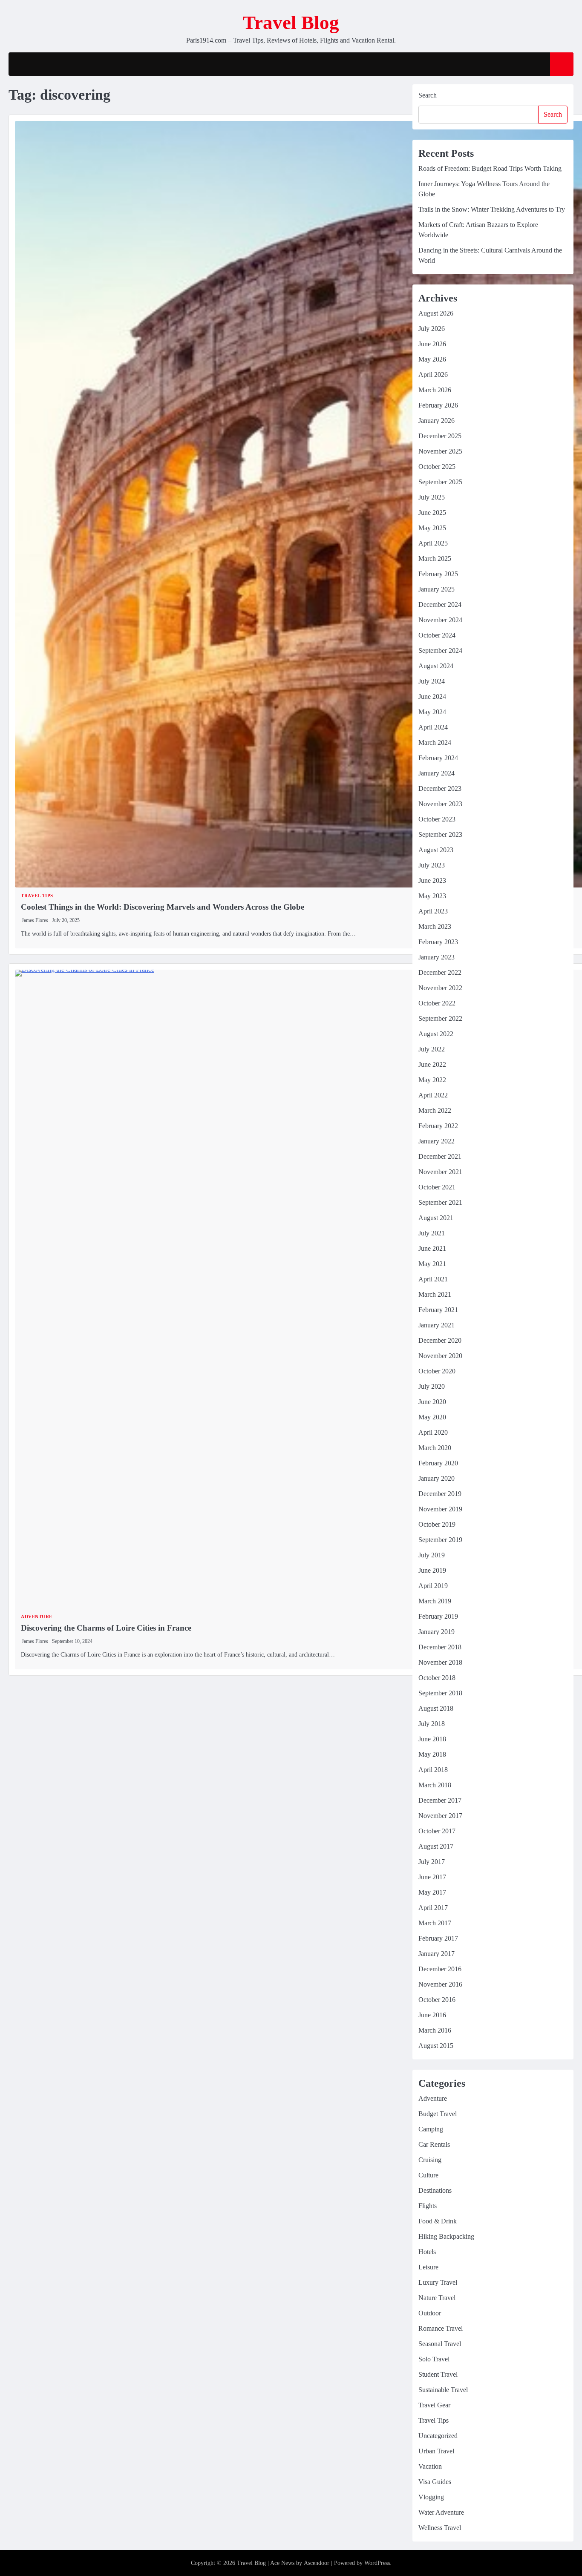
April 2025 (433, 543)
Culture (428, 2175)
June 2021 (432, 1248)
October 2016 (437, 2000)
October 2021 (437, 1187)
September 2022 (440, 1018)
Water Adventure (441, 2512)
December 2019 (440, 1494)
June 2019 (432, 1570)
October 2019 (437, 1524)
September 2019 (440, 1540)
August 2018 (436, 1708)
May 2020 (432, 1417)
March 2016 (435, 2030)
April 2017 (433, 1908)
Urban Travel (436, 2451)
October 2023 (437, 819)
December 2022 (440, 972)
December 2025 (440, 436)
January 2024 (436, 773)
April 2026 (433, 375)
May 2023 (432, 896)
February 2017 (438, 1938)
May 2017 (432, 1892)
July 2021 (432, 1233)
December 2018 (440, 1647)
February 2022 (438, 1126)
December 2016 (440, 1969)
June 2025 (432, 513)
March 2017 (435, 1923)
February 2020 (438, 1463)
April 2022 (433, 1095)
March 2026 (435, 390)
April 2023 (433, 911)
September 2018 (440, 1693)
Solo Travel (434, 2359)
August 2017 (436, 1846)
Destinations (435, 2190)
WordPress (377, 2563)
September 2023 (440, 834)
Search (428, 95)
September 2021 (440, 1202)
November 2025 (440, 451)
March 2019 (435, 1601)
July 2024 (432, 681)
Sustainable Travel (443, 2390)
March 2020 (435, 1448)
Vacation (430, 2466)
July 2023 (432, 865)
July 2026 (432, 329)
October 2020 (437, 1371)
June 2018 (432, 1739)
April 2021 (433, 1279)
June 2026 (432, 344)
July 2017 (432, 1862)
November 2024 (440, 620)
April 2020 (433, 1432)
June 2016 (432, 2015)
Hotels (427, 2252)
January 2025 (436, 589)
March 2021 (435, 1294)
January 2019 (436, 1632)
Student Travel (438, 2374)
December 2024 (440, 605)
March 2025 (435, 559)
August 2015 (436, 2046)
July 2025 (432, 497)
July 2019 (432, 1555)
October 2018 (437, 1678)
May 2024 (432, 712)
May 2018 (432, 1754)
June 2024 (432, 696)
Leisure (428, 2267)
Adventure (37, 1617)
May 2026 (432, 359)
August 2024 (436, 666)
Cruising (430, 2160)
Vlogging (431, 2497)
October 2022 (437, 1003)
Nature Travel (437, 2298)
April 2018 (433, 1770)
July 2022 (432, 1049)
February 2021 (438, 1310)
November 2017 (440, 1816)
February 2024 (438, 758)
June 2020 (432, 1402)
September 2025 (440, 482)
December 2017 (440, 1800)
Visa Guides (435, 2482)
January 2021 (436, 1325)
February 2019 (438, 1616)
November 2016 (440, 1984)
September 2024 (440, 650)
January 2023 (436, 957)
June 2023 (432, 880)
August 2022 (436, 1034)
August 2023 (436, 850)
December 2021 (440, 1156)
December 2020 (440, 1340)
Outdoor (430, 2313)
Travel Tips (37, 896)
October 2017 (437, 1831)
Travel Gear (434, 2405)
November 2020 (440, 1356)
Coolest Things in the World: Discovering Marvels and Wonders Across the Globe (163, 907)
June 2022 (432, 1064)
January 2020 (436, 1478)
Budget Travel (438, 2114)
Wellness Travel (440, 2528)
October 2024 (437, 635)
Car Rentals (434, 2144)
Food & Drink (438, 2221)
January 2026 (436, 421)
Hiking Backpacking (446, 2236)
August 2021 (436, 1218)
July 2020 (432, 1386)
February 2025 (438, 574)
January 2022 (436, 1141)
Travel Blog (291, 23)
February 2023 (438, 942)
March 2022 (435, 1110)
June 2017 (432, 1877)
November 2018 (440, 1662)
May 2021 (432, 1264)
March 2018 (435, 1785)
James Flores (35, 920)
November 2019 (440, 1509)
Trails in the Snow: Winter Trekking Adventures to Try (492, 209)
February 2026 (438, 405)
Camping (431, 2129)
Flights (428, 2206)
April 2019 (433, 1586)
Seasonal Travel (440, 2344)
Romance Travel (441, 2328)
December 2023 (440, 788)
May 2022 (432, 1080)
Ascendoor (317, 2563)
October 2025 (437, 467)
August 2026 (436, 313)
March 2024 (435, 742)
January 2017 (436, 1954)
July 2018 (432, 1724)
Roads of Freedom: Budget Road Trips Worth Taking (490, 168)
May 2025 (432, 528)
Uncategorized (438, 2436)
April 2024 (433, 727)
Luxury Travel (438, 2282)
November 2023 (440, 804)
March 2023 (435, 926)
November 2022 (440, 988)
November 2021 (440, 1172)
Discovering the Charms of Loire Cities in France (106, 1628)
